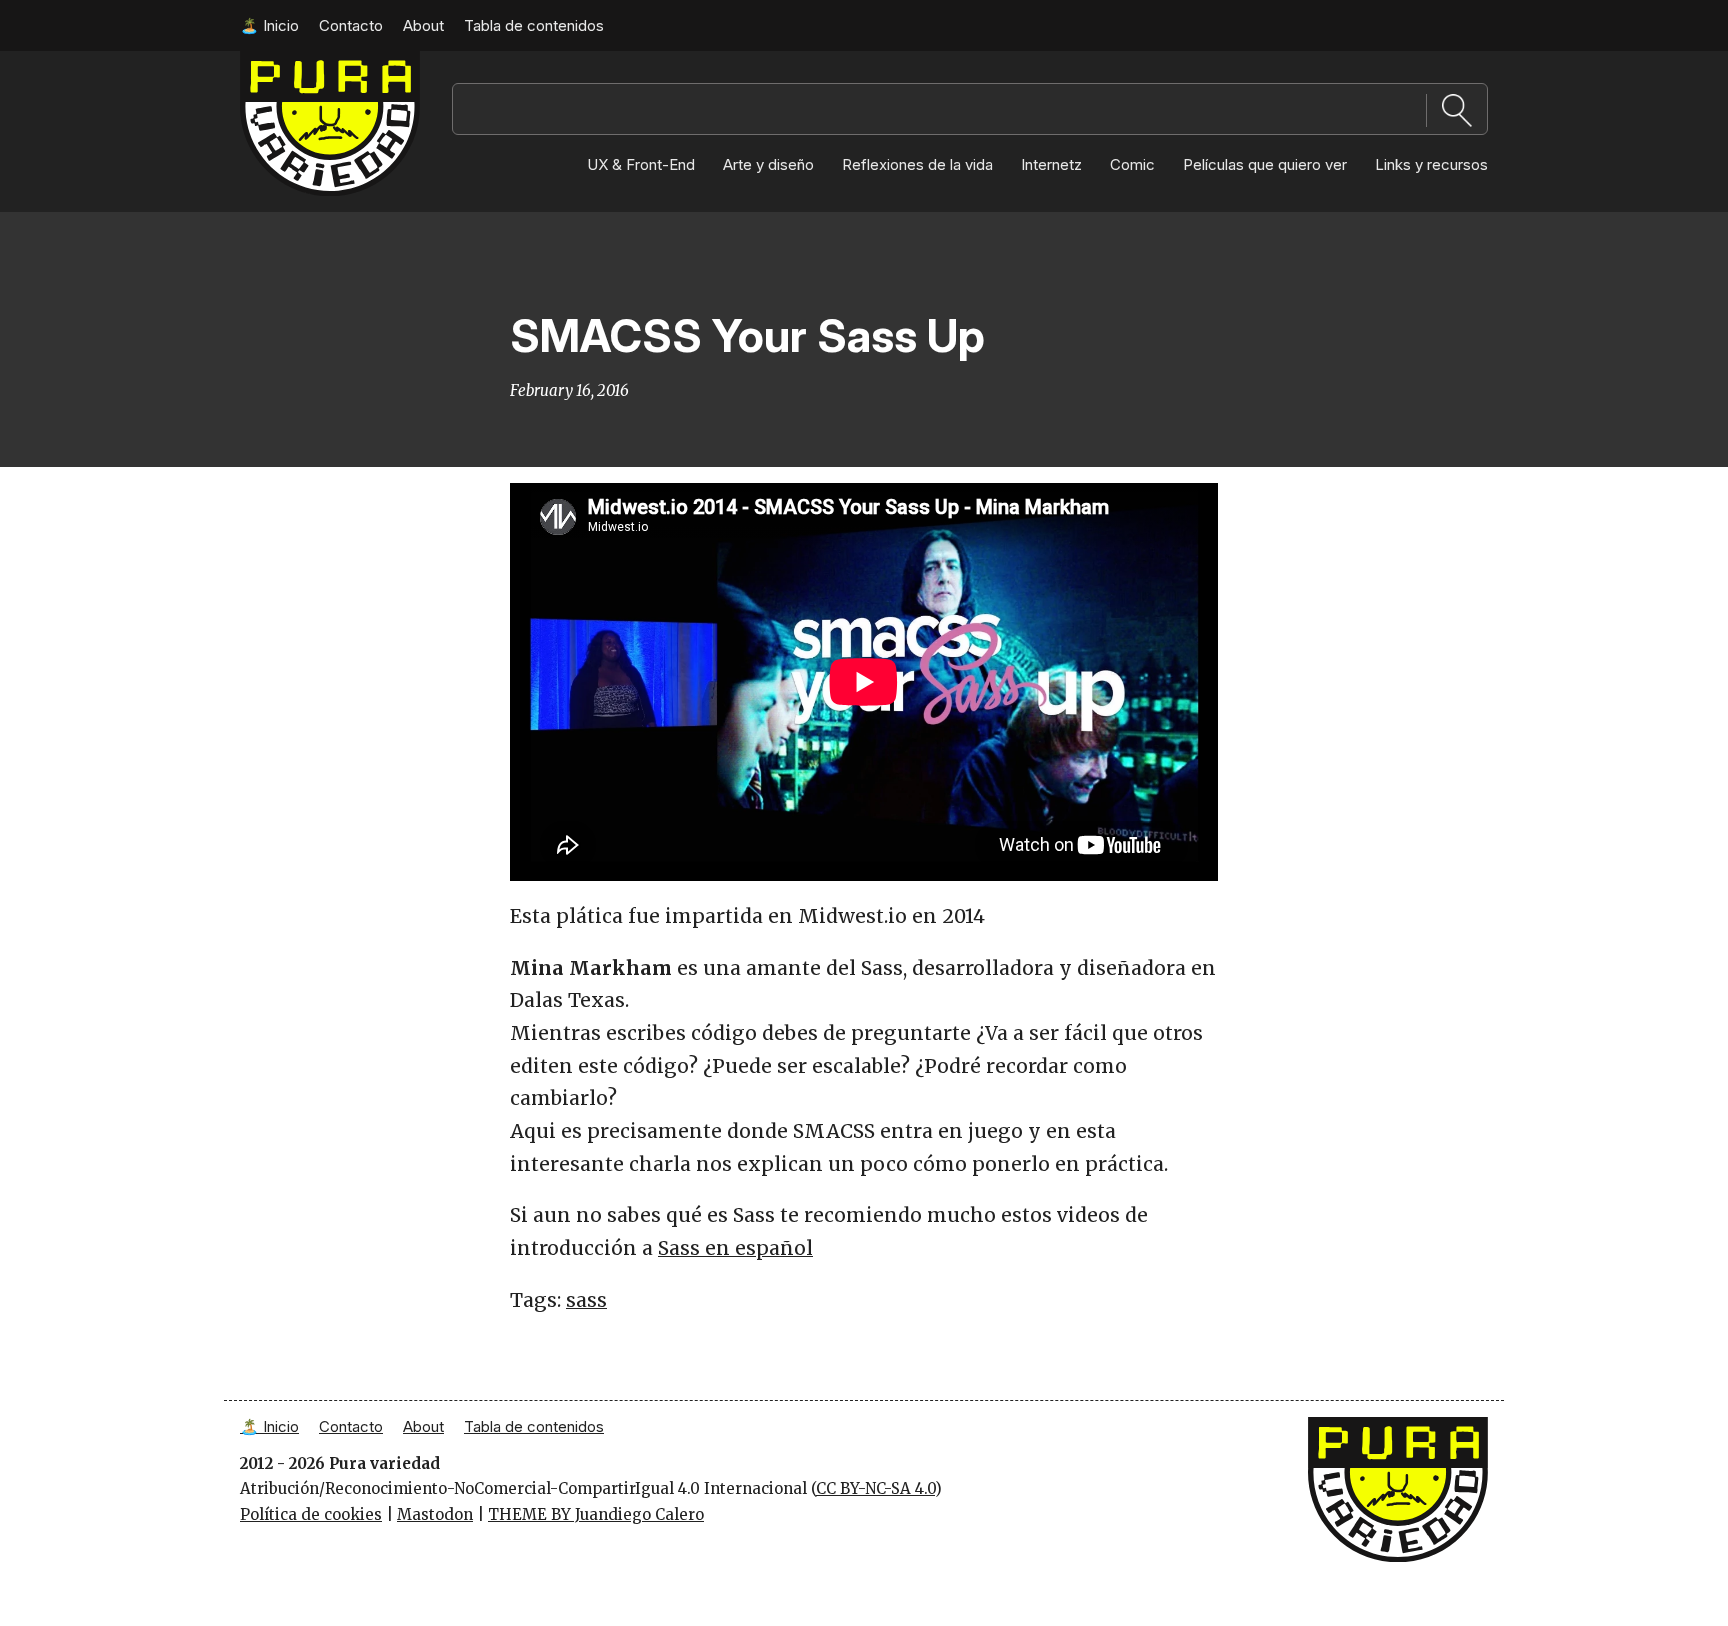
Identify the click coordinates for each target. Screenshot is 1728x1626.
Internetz (1051, 164)
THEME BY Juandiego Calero (596, 1514)
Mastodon (435, 1514)
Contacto (351, 25)
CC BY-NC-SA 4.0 (875, 1488)
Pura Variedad (293, 60)
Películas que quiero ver (1265, 164)
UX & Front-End (641, 164)
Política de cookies (311, 1514)
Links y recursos (1431, 164)
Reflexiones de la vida (917, 164)
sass (586, 1300)
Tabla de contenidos (534, 25)
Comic (1132, 164)
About (423, 25)
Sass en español (735, 1248)
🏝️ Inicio (269, 25)
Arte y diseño (768, 164)
